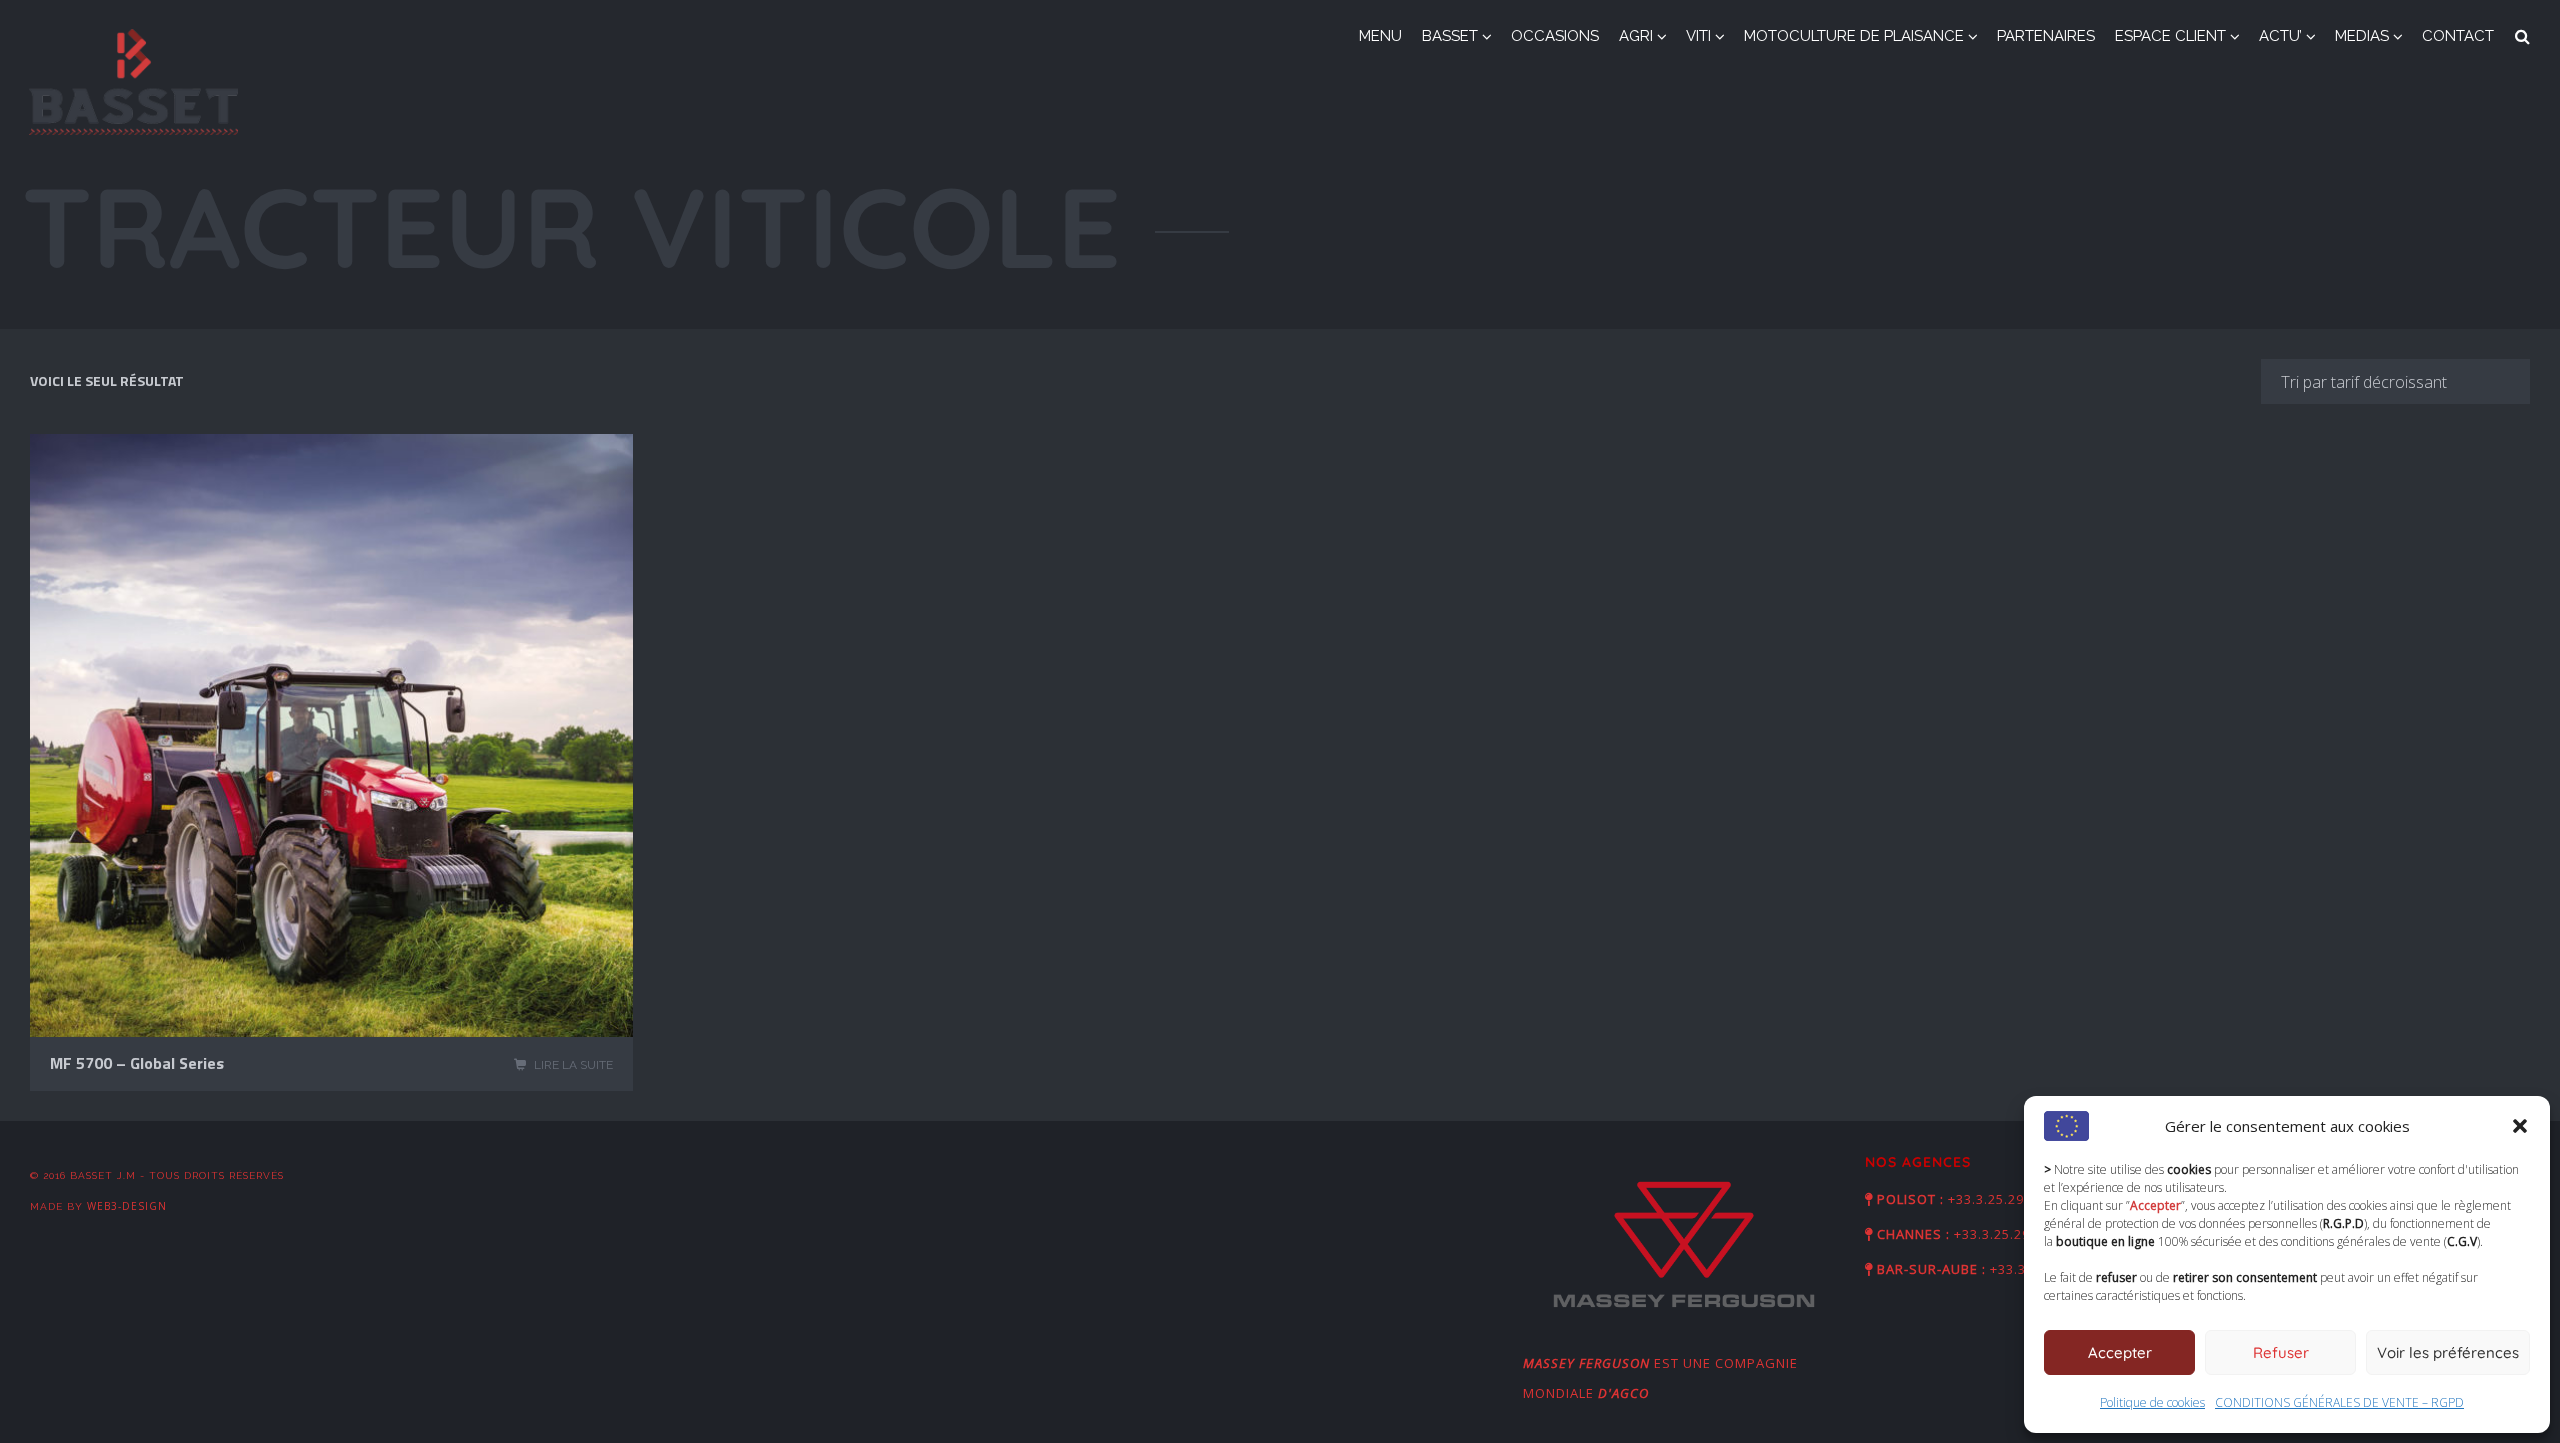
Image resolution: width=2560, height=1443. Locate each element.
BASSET (1450, 36)
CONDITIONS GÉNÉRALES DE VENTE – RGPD (2339, 1402)
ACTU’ (2280, 36)
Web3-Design (127, 1206)
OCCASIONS (1555, 36)
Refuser (2281, 1352)
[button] (2520, 1126)
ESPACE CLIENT (2170, 36)
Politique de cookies (2152, 1402)
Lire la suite (573, 1065)
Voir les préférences (2448, 1352)
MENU (1380, 36)
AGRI (1636, 36)
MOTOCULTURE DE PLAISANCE (1854, 36)
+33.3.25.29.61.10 (2006, 1199)
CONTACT (2458, 36)
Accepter (2120, 1352)
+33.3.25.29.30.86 (2012, 1234)
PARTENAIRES (2046, 36)
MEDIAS (2362, 36)
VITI (1698, 36)
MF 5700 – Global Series (137, 1063)
